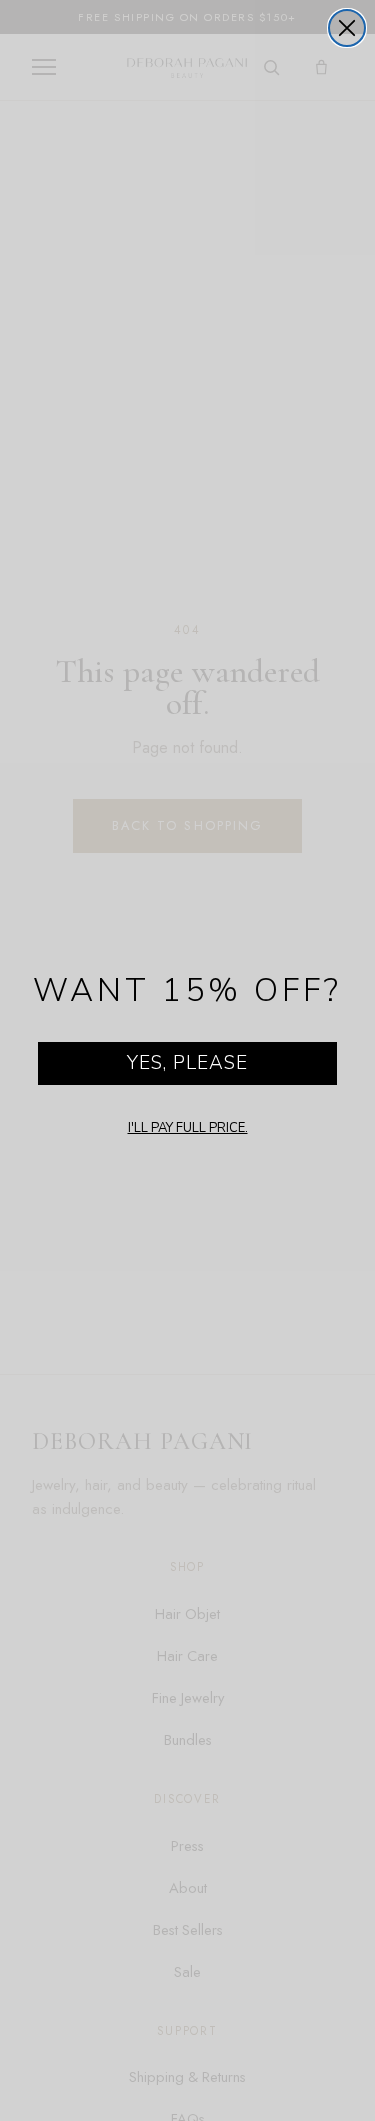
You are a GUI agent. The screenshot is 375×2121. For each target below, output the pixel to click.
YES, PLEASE (187, 1063)
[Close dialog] (347, 28)
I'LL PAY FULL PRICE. (188, 1128)
